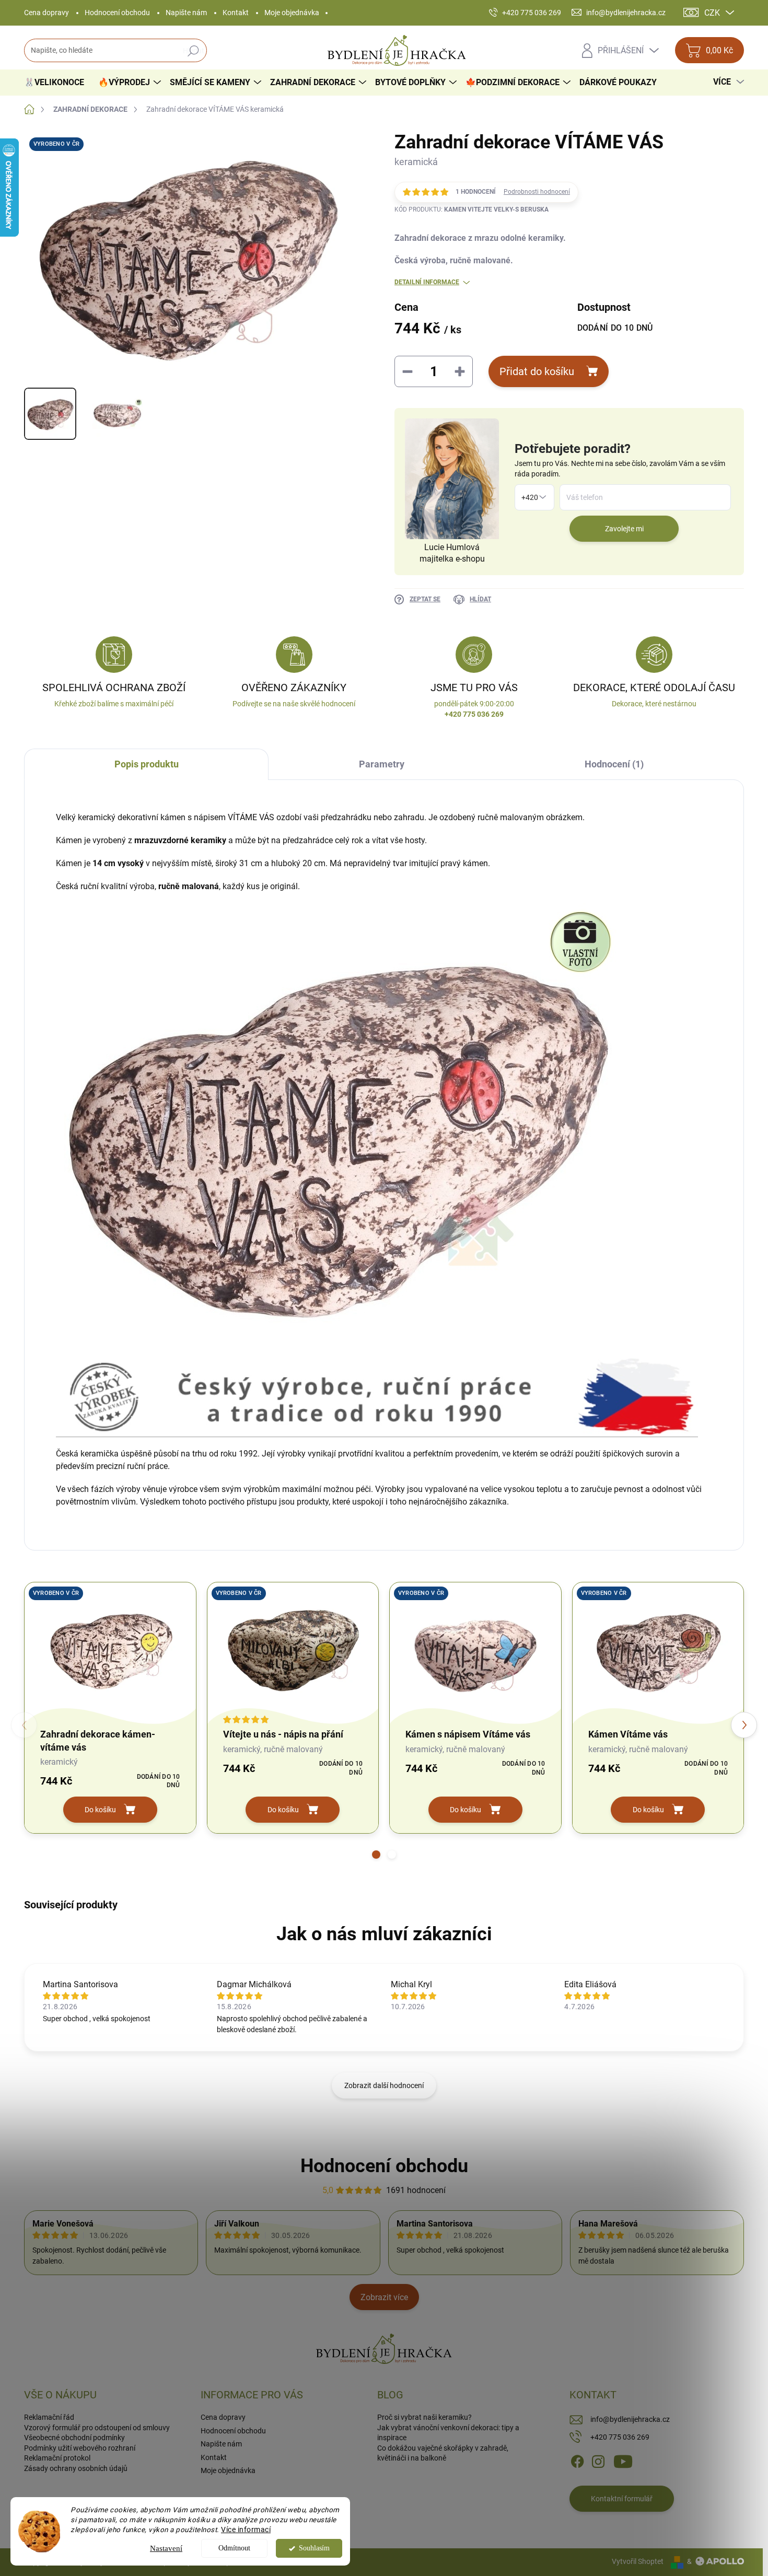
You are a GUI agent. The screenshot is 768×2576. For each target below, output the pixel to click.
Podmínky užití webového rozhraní (80, 2448)
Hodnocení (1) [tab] (614, 764)
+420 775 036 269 (620, 2437)
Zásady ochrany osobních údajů (76, 2468)
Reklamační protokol (57, 2458)
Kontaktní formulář (622, 2499)
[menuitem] (58, 83)
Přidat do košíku (537, 371)
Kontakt (236, 13)
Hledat (194, 51)
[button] (376, 1855)
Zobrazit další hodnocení (384, 2085)
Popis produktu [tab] (147, 764)
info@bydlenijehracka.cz (630, 2419)
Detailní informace (427, 282)
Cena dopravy (46, 13)
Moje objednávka (292, 13)
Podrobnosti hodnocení (537, 192)
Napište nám (186, 13)
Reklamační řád (49, 2417)
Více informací (246, 2530)
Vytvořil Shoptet (638, 2561)
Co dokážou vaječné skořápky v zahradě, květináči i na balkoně (443, 2453)
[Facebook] (577, 2461)
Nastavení (166, 2548)
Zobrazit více (384, 2297)
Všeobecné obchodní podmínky (74, 2438)
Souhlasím (314, 2548)
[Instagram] (598, 2461)
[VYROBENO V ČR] (110, 1651)
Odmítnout (234, 2548)
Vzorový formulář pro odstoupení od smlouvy (97, 2428)
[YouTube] (623, 2461)
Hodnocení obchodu (117, 13)
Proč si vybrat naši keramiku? (424, 2417)
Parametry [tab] (382, 764)
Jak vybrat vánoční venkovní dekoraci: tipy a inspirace (448, 2433)
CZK (712, 13)
